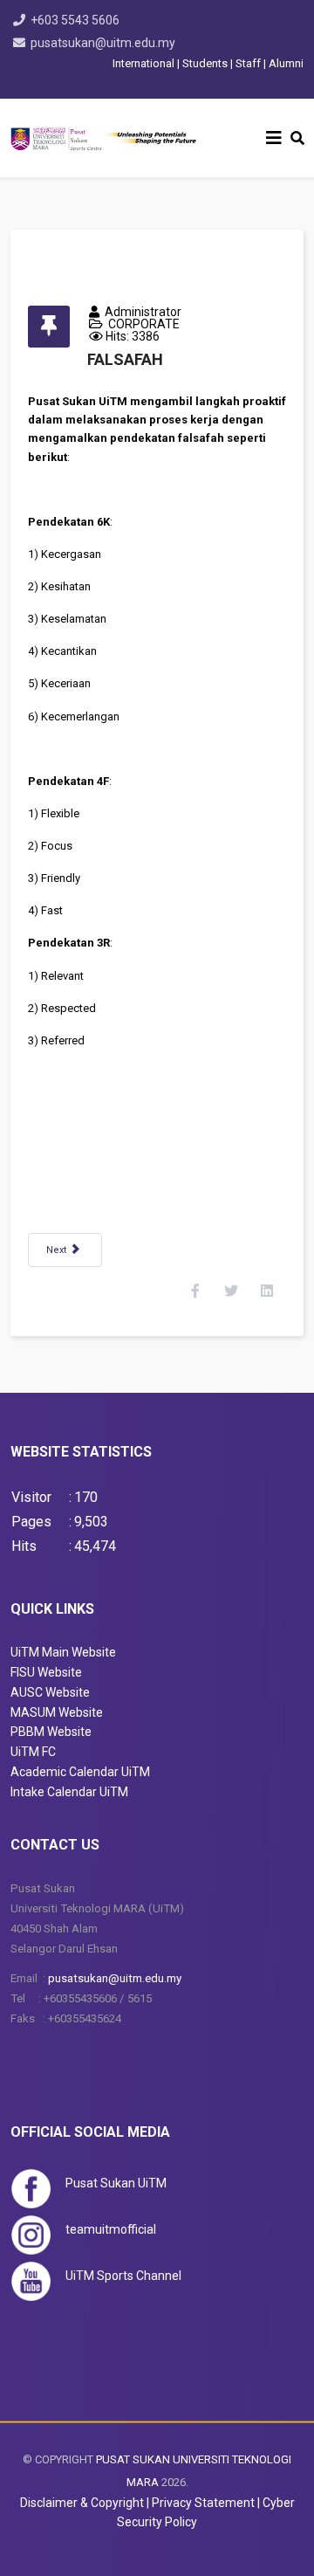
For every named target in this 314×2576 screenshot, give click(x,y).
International (145, 63)
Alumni (286, 63)
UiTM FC (33, 1752)
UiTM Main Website (63, 1652)
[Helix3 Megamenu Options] (274, 138)
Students (205, 63)
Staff (248, 63)
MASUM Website (57, 1712)
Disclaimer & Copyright (82, 2503)
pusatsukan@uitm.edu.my (103, 43)
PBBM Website (51, 1732)
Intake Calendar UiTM (69, 1792)
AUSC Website (50, 1692)
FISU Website (46, 1672)
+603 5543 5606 (75, 20)
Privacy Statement (203, 2503)
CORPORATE (144, 324)
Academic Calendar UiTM (80, 1772)
